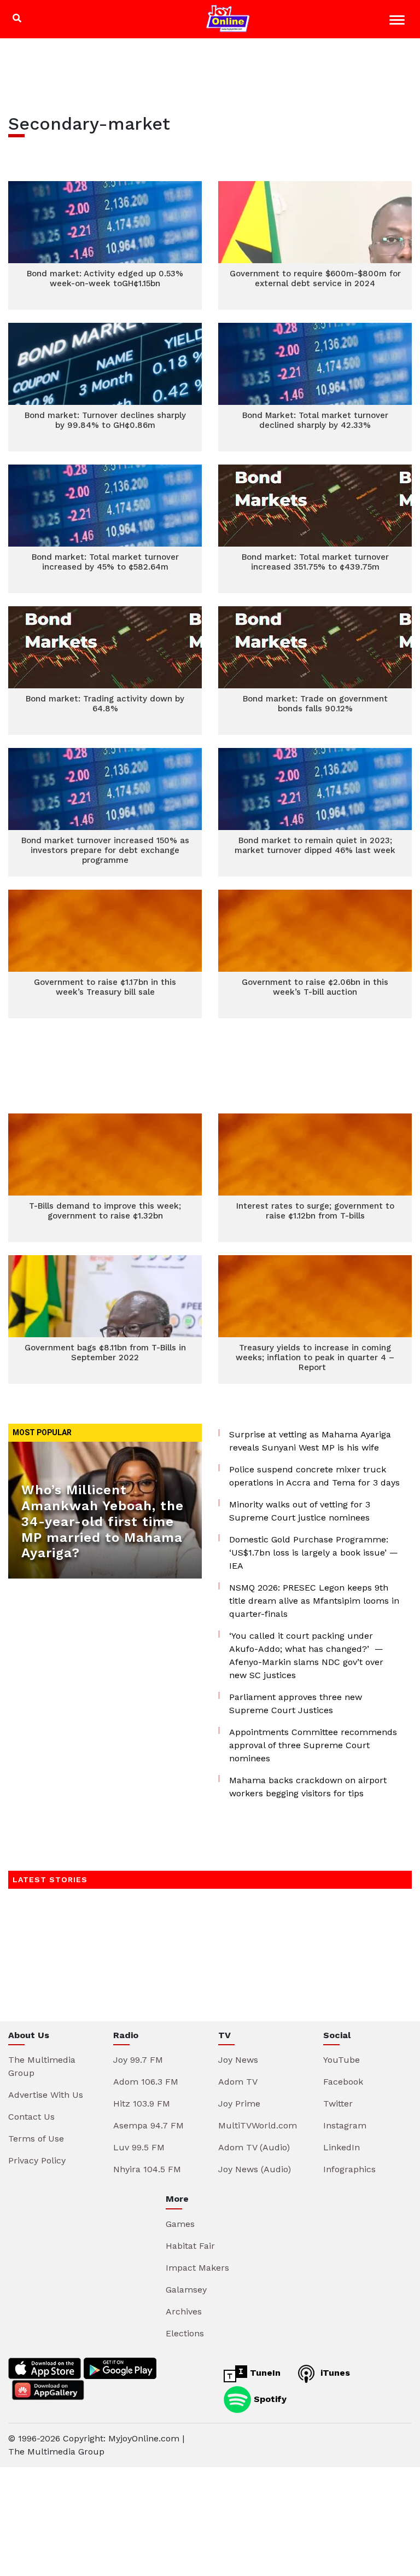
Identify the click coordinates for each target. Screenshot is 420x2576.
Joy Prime (239, 2104)
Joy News (238, 2060)
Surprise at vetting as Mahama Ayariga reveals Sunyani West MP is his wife (310, 1441)
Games (180, 2224)
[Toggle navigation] (398, 22)
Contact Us (31, 2117)
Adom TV (238, 2082)
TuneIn (264, 2373)
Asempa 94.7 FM (148, 2125)
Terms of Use (36, 2139)
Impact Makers (197, 2268)
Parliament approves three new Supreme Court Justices (296, 1704)
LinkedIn (342, 2147)
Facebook (343, 2082)
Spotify (269, 2398)
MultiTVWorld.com (258, 2125)
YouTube (342, 2060)
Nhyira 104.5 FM (147, 2169)
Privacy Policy (37, 2160)
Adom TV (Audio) (254, 2147)
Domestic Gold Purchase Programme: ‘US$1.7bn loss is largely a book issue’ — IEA (314, 1553)
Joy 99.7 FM (138, 2060)
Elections (185, 2333)
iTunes (334, 2373)
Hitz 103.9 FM (142, 2104)
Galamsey (186, 2290)
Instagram (345, 2125)
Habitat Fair (190, 2246)
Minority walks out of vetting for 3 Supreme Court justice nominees (300, 1511)
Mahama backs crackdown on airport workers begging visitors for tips (308, 1787)
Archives (184, 2311)
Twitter (338, 2104)
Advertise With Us (46, 2095)
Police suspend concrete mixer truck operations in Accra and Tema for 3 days (314, 1476)
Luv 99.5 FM (139, 2147)
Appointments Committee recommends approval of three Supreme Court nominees (313, 1745)
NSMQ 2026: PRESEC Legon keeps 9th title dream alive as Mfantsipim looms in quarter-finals (314, 1601)
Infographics (349, 2169)
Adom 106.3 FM (146, 2082)
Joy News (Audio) (255, 2169)
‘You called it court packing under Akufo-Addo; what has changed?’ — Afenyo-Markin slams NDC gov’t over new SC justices (306, 1655)
